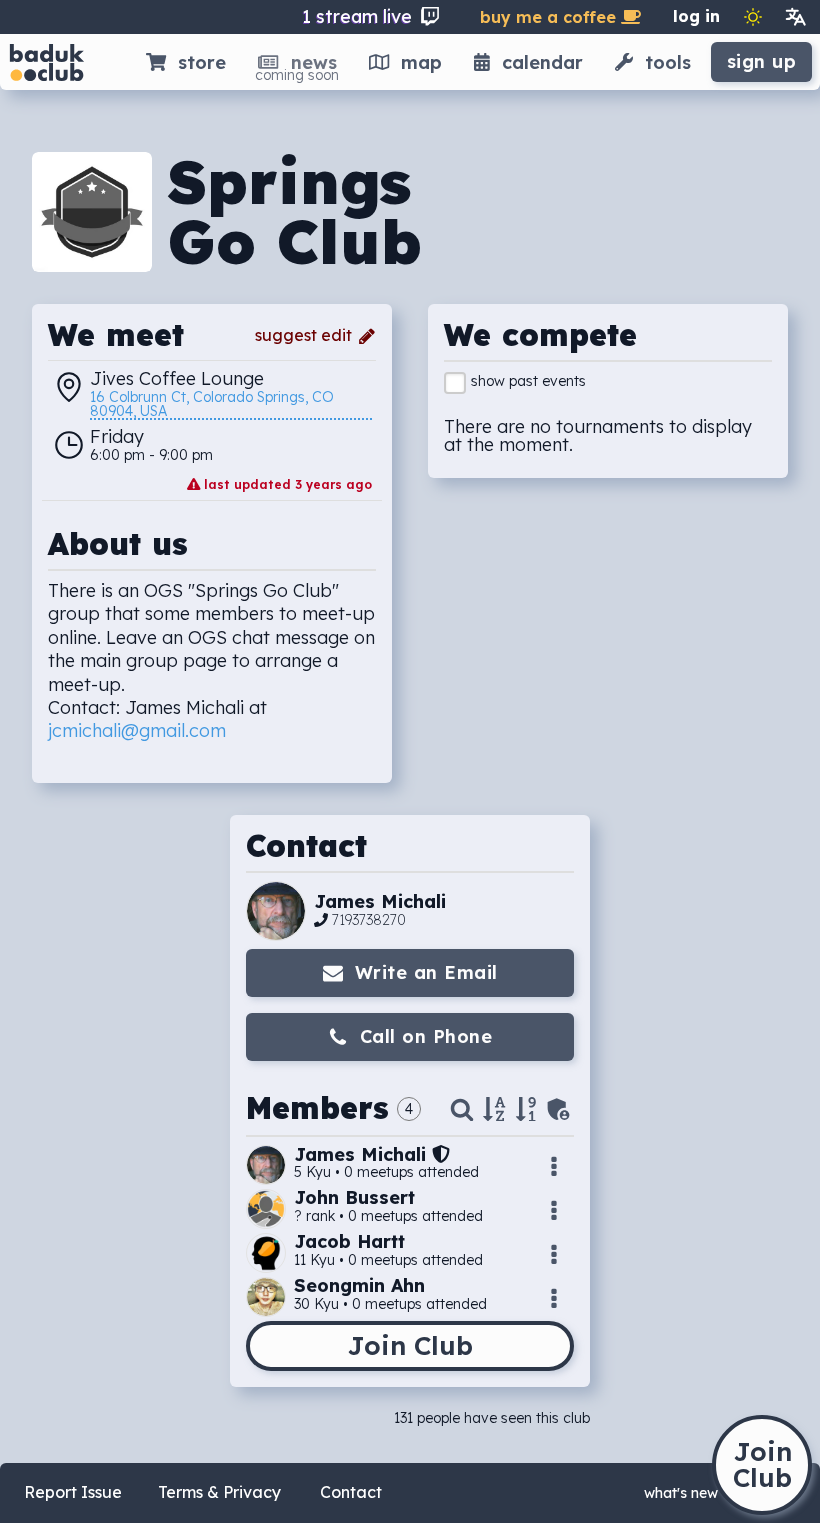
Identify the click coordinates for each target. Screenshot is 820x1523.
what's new (681, 1493)
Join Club (410, 1345)
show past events (528, 381)
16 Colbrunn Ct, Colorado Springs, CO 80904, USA (214, 405)
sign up (762, 61)
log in (696, 16)
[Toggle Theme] (753, 17)
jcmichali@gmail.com (137, 730)
